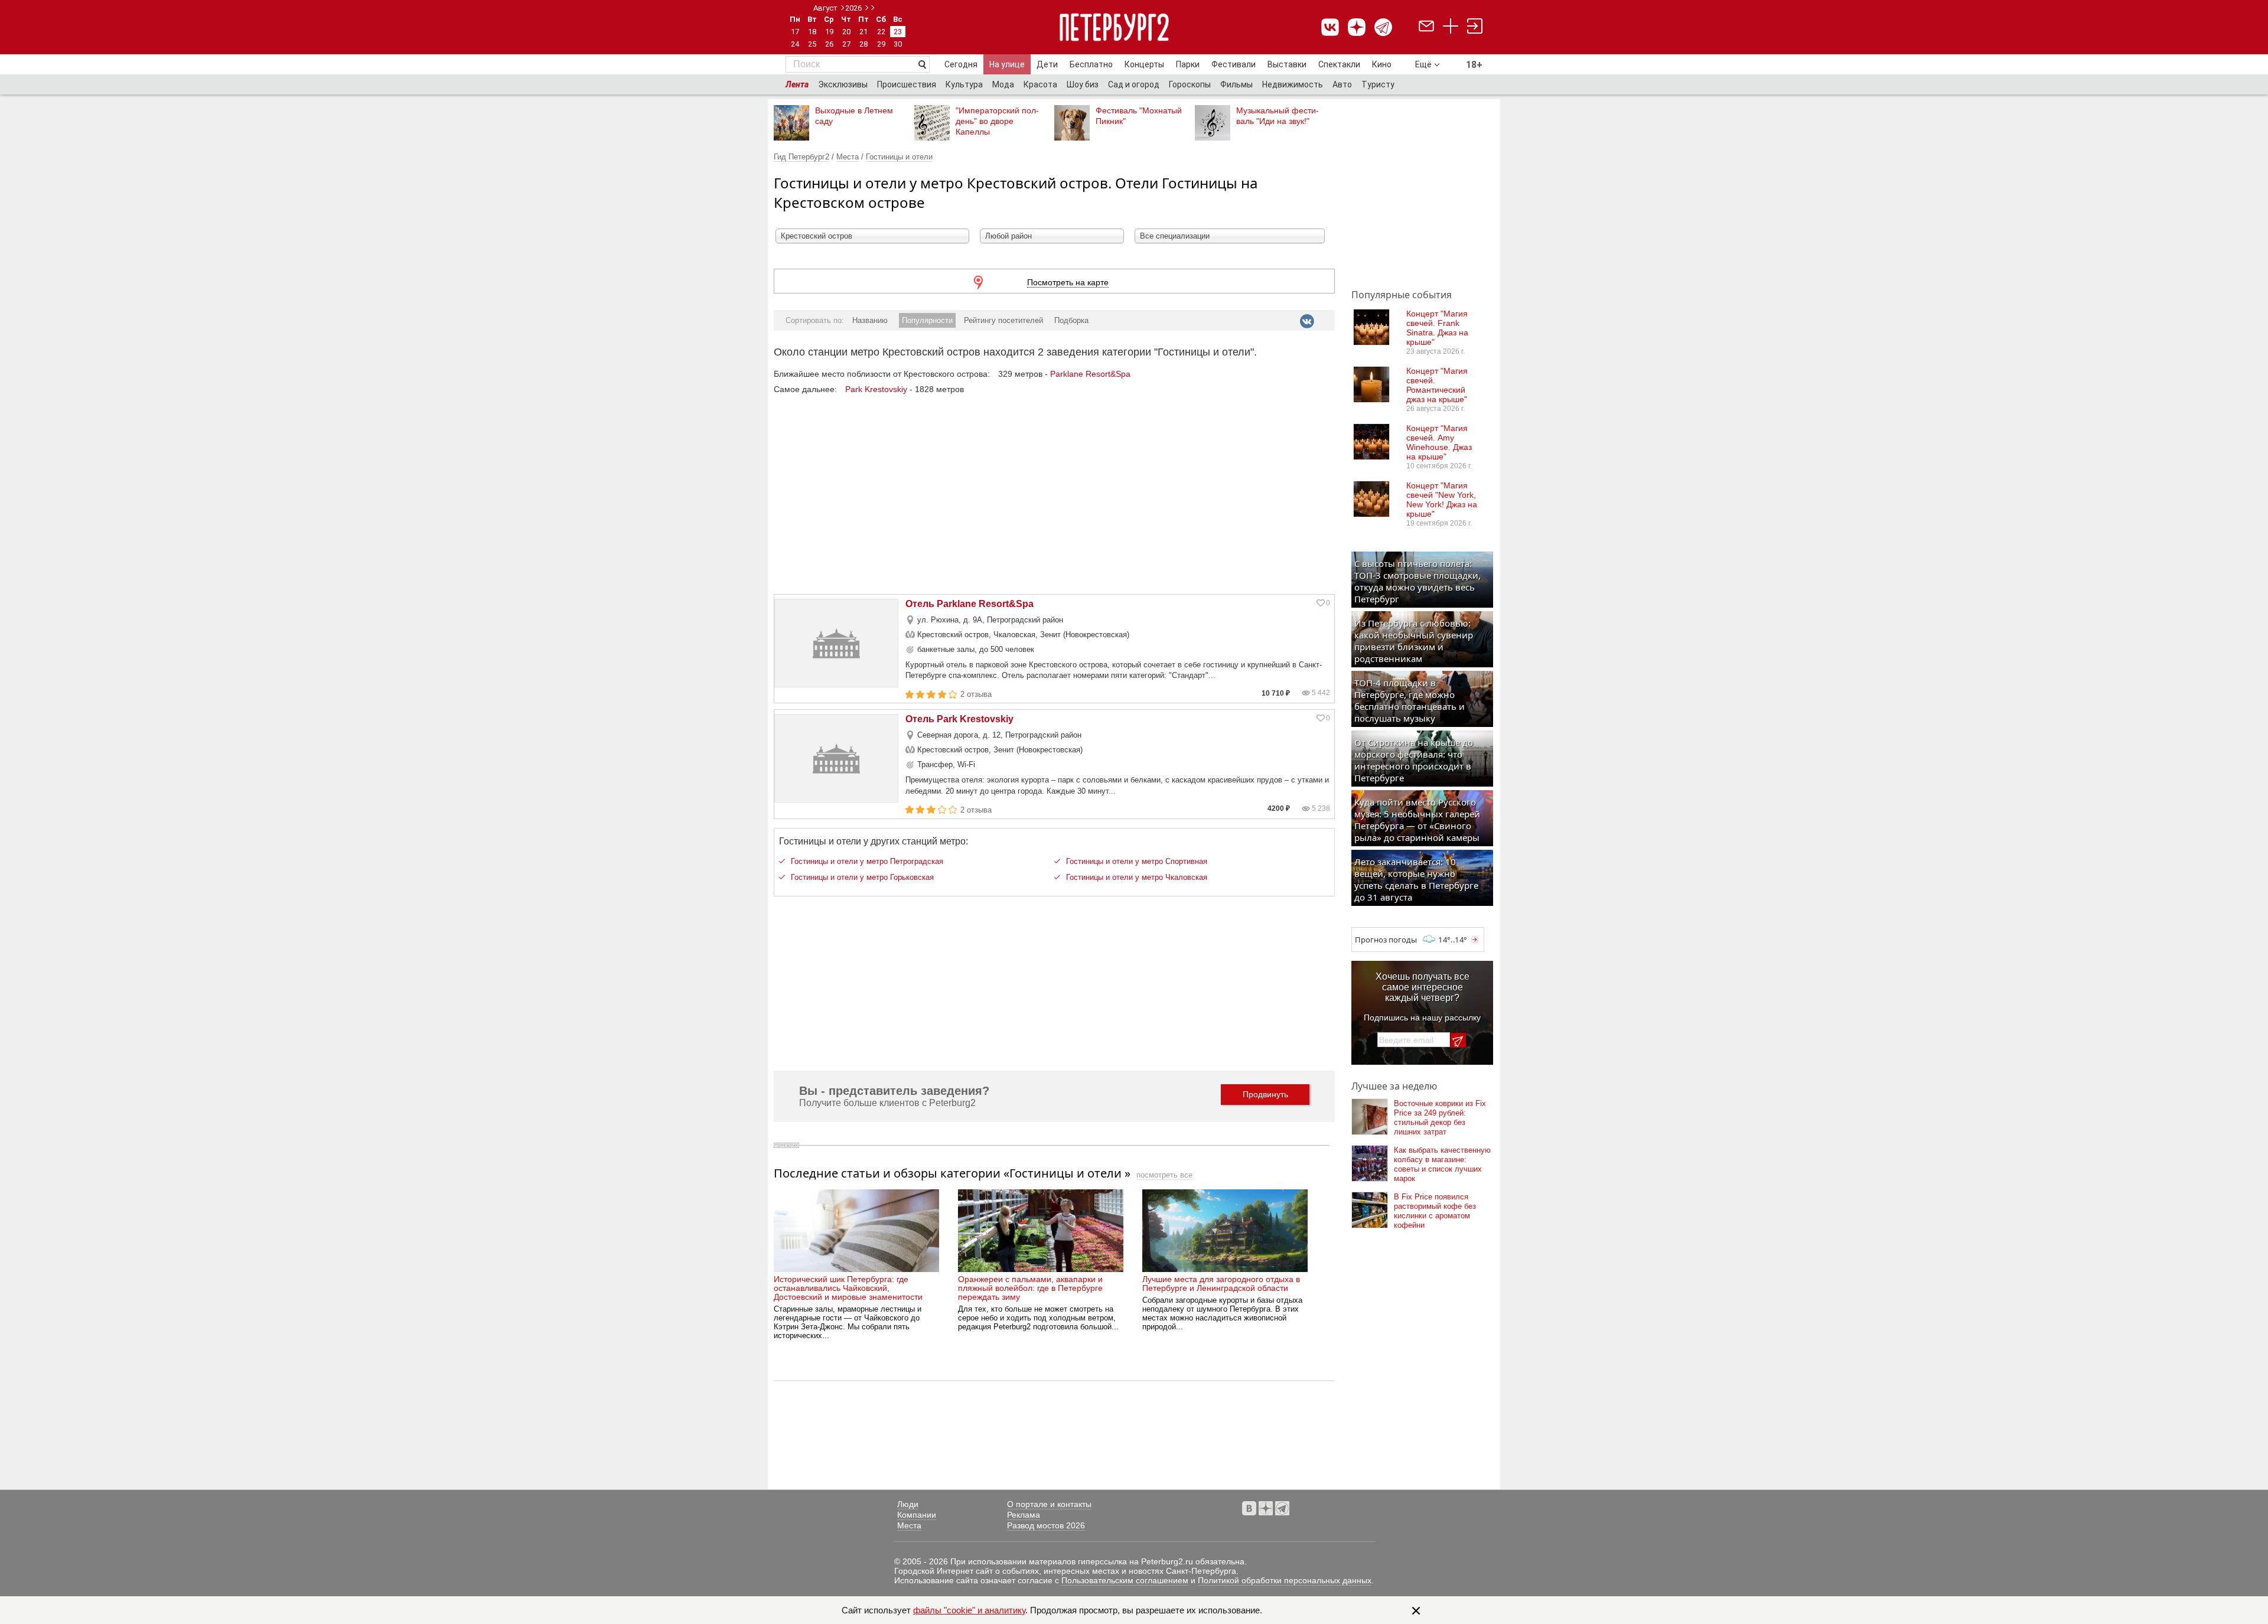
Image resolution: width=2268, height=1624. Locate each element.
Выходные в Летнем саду (854, 116)
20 (846, 32)
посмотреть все (1164, 1175)
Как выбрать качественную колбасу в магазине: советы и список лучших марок (1442, 1164)
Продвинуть (1265, 1094)
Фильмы (1236, 84)
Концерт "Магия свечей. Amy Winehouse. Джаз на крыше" (1439, 442)
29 (881, 44)
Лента (797, 84)
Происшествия (907, 84)
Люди (908, 1504)
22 (881, 32)
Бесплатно (1091, 64)
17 (795, 32)
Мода (1003, 84)
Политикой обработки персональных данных (1285, 1580)
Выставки (1287, 64)
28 (863, 44)
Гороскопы (1190, 84)
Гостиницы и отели (899, 157)
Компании (917, 1515)
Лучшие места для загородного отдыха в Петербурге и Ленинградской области (1221, 1284)
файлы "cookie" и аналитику (969, 1610)
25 (812, 44)
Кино (1382, 64)
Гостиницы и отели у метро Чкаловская (1137, 877)
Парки (1188, 64)
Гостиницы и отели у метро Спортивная (1137, 861)
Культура (964, 84)
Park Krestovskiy (876, 389)
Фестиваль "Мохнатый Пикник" (1139, 116)
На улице (1007, 64)
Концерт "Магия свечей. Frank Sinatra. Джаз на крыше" (1437, 328)
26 (829, 44)
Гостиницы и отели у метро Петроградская (867, 861)
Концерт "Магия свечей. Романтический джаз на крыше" (1437, 385)
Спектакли (1339, 64)
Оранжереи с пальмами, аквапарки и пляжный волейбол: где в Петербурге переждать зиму (1030, 1288)
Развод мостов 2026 (1046, 1525)
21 (863, 32)
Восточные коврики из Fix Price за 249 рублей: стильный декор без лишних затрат (1440, 1118)
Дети (1047, 64)
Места (848, 157)
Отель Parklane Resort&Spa (970, 604)
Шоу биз (1083, 84)
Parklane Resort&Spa (1090, 374)
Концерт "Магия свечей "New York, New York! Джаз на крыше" (1442, 500)
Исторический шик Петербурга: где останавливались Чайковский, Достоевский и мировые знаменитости (848, 1288)
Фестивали (1234, 64)
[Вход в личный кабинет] (1475, 27)
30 (898, 44)
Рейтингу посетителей (1003, 320)
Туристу (1378, 84)
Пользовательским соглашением (1125, 1580)
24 (795, 44)
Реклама (1024, 1515)
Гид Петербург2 (801, 157)
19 (829, 32)
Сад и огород (1134, 84)
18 (812, 32)
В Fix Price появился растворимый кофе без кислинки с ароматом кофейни (1435, 1211)
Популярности (927, 320)
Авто (1342, 84)
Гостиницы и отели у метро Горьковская (862, 877)
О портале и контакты (1049, 1504)
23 (898, 32)
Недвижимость (1293, 84)
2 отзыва (976, 694)
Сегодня (961, 64)
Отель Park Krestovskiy (959, 719)
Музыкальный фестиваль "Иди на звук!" (1278, 116)
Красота (1040, 84)
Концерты (1144, 64)
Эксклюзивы (843, 84)
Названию (870, 320)
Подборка (1071, 320)
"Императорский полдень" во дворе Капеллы (997, 121)
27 (846, 44)
